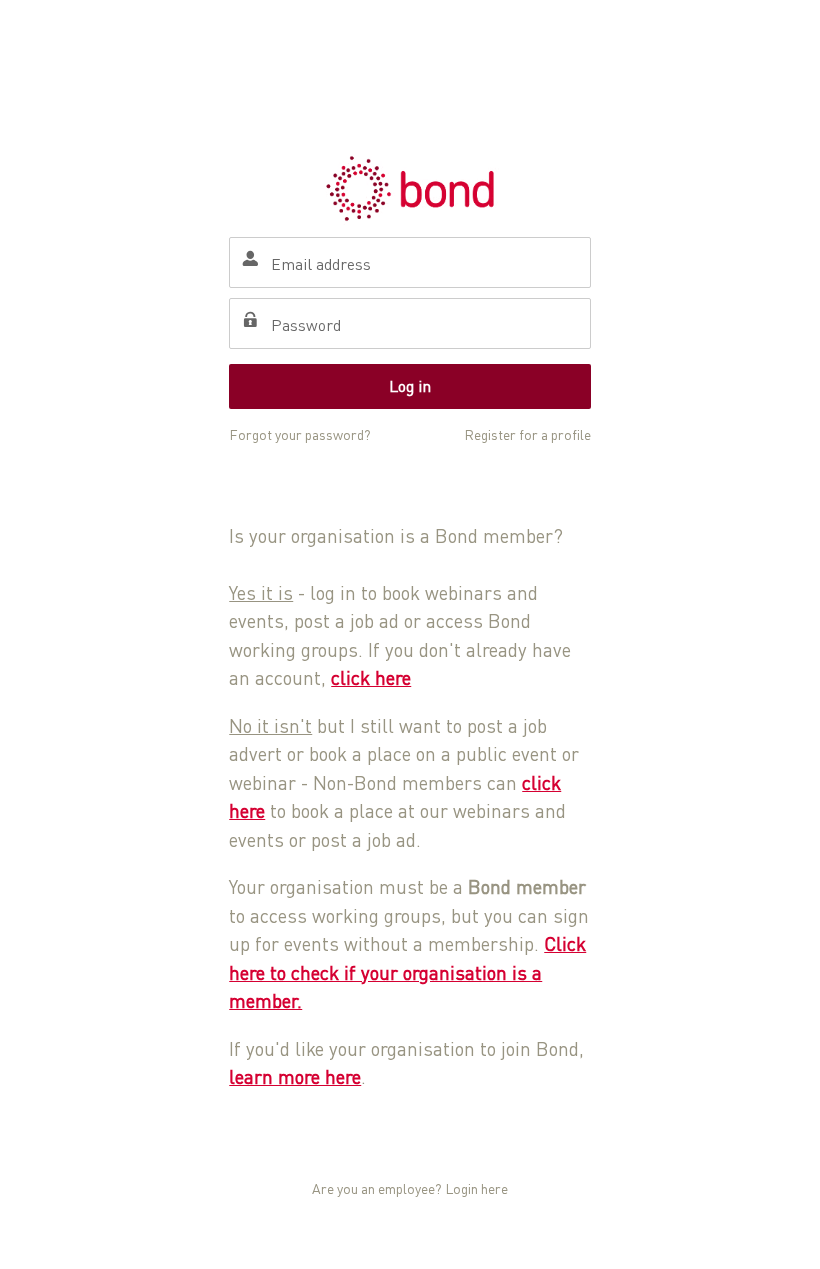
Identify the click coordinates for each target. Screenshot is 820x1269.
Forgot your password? (300, 434)
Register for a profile (527, 434)
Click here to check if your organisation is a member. (407, 972)
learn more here (295, 1076)
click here (371, 677)
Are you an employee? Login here (410, 1188)
